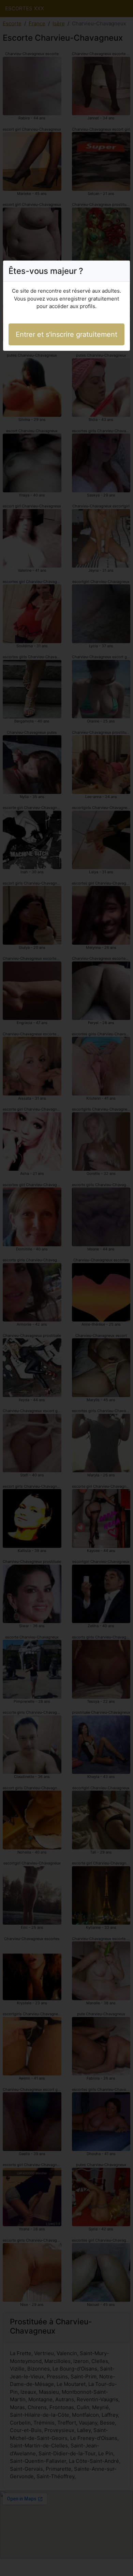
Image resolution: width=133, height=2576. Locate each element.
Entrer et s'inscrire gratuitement (66, 334)
